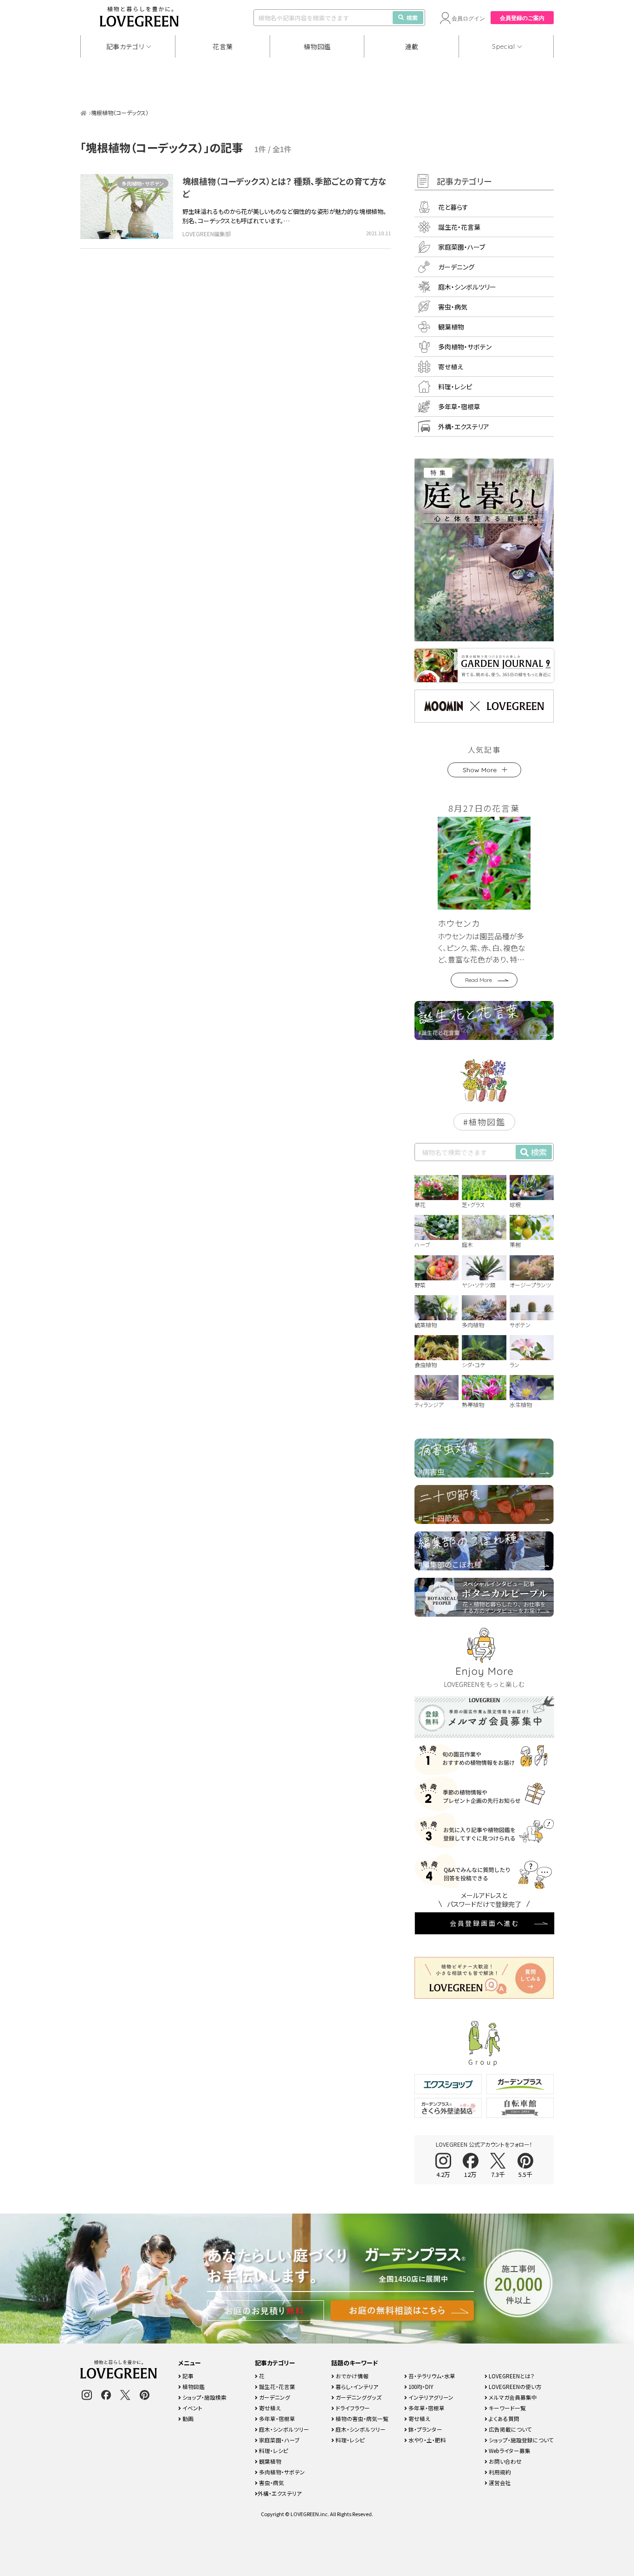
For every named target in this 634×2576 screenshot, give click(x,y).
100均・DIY (420, 2386)
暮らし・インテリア (356, 2386)
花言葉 (223, 46)
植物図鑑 (317, 46)
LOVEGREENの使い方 (514, 2386)
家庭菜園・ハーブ (462, 247)
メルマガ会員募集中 (512, 2397)
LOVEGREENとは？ (511, 2376)
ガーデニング (456, 267)
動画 (187, 2418)
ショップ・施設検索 (204, 2397)
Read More (479, 980)
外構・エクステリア (464, 426)
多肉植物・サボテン (143, 183)
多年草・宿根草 (459, 407)
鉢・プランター (425, 2429)
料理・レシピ (455, 387)
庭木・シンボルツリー (467, 287)
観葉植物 (451, 327)
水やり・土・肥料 (427, 2440)
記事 (187, 2376)
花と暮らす (453, 207)
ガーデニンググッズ (358, 2397)
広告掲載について (510, 2429)
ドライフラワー (352, 2408)
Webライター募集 (509, 2450)
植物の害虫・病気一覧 (361, 2418)
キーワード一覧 (507, 2408)
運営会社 (499, 2482)
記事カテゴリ (125, 46)
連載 (412, 46)
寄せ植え (451, 367)
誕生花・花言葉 (459, 227)
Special (504, 46)
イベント (192, 2408)
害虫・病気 (453, 307)
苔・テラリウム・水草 (431, 2376)
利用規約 (499, 2472)
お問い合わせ (505, 2461)
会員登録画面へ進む (485, 1923)
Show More (480, 770)
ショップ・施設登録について (521, 2440)
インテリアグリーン (430, 2397)
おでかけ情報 (351, 2376)
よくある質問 (503, 2418)
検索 (412, 17)
